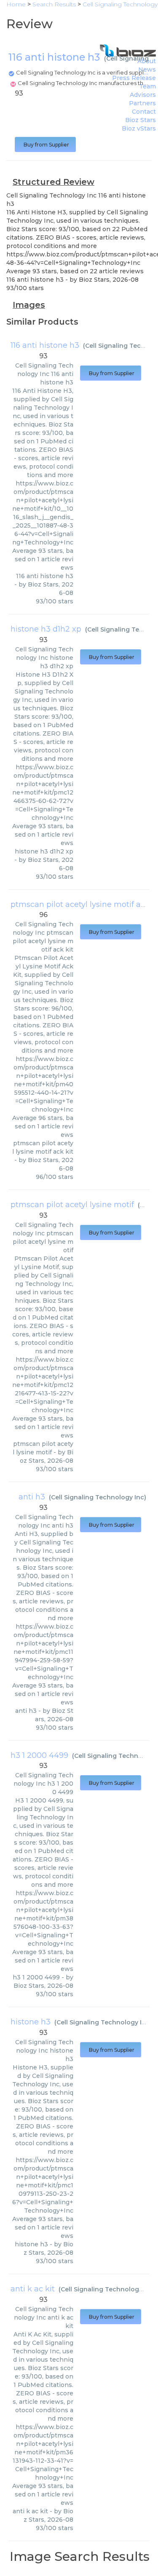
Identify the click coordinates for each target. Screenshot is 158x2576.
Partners (142, 103)
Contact (144, 112)
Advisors (143, 95)
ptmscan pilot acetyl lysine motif (72, 1205)
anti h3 (32, 1497)
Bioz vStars (139, 128)
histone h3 (31, 2022)
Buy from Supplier (45, 145)
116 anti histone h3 (45, 345)
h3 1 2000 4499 (39, 1755)
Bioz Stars (141, 120)
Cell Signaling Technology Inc (98, 1497)
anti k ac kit (33, 2289)
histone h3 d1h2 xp (46, 629)
